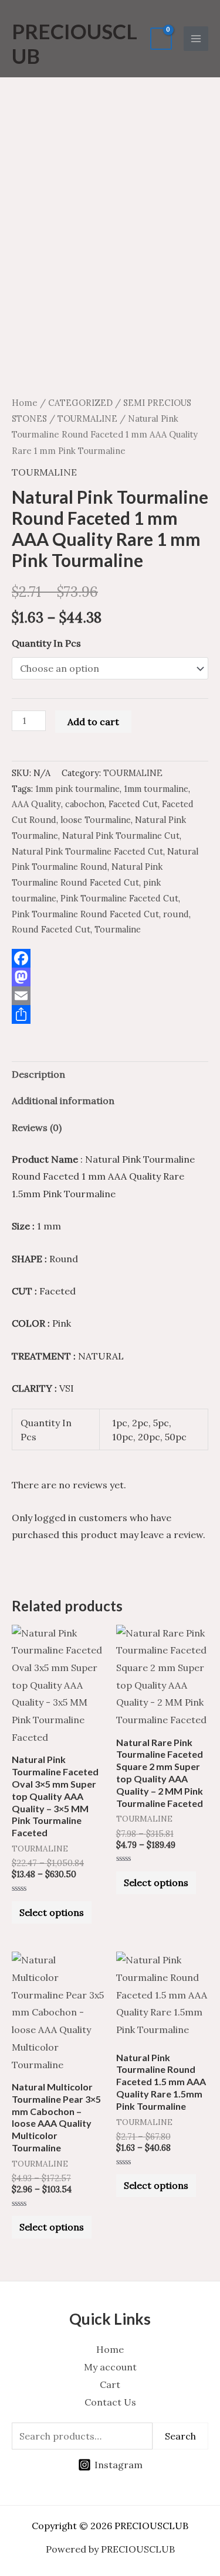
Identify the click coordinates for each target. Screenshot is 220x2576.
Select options (52, 1912)
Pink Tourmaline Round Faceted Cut (85, 914)
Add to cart (93, 722)
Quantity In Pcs (46, 643)
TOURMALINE (87, 418)
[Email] (110, 996)
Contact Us (110, 2402)
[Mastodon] (110, 977)
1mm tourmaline (156, 789)
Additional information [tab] (63, 1101)
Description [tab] (38, 1074)
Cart (110, 2384)
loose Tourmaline (96, 820)
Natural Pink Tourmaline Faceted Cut (87, 852)
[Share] (110, 1014)
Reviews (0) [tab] (37, 1128)
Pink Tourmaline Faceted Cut (119, 898)
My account (110, 2367)
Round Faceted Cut (51, 930)
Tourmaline (118, 930)
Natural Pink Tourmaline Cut (121, 836)
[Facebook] (110, 958)
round (176, 914)
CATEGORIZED (80, 403)
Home (25, 403)
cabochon (85, 804)
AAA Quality (36, 804)
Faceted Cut (133, 804)
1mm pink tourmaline (77, 789)
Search (180, 2436)
